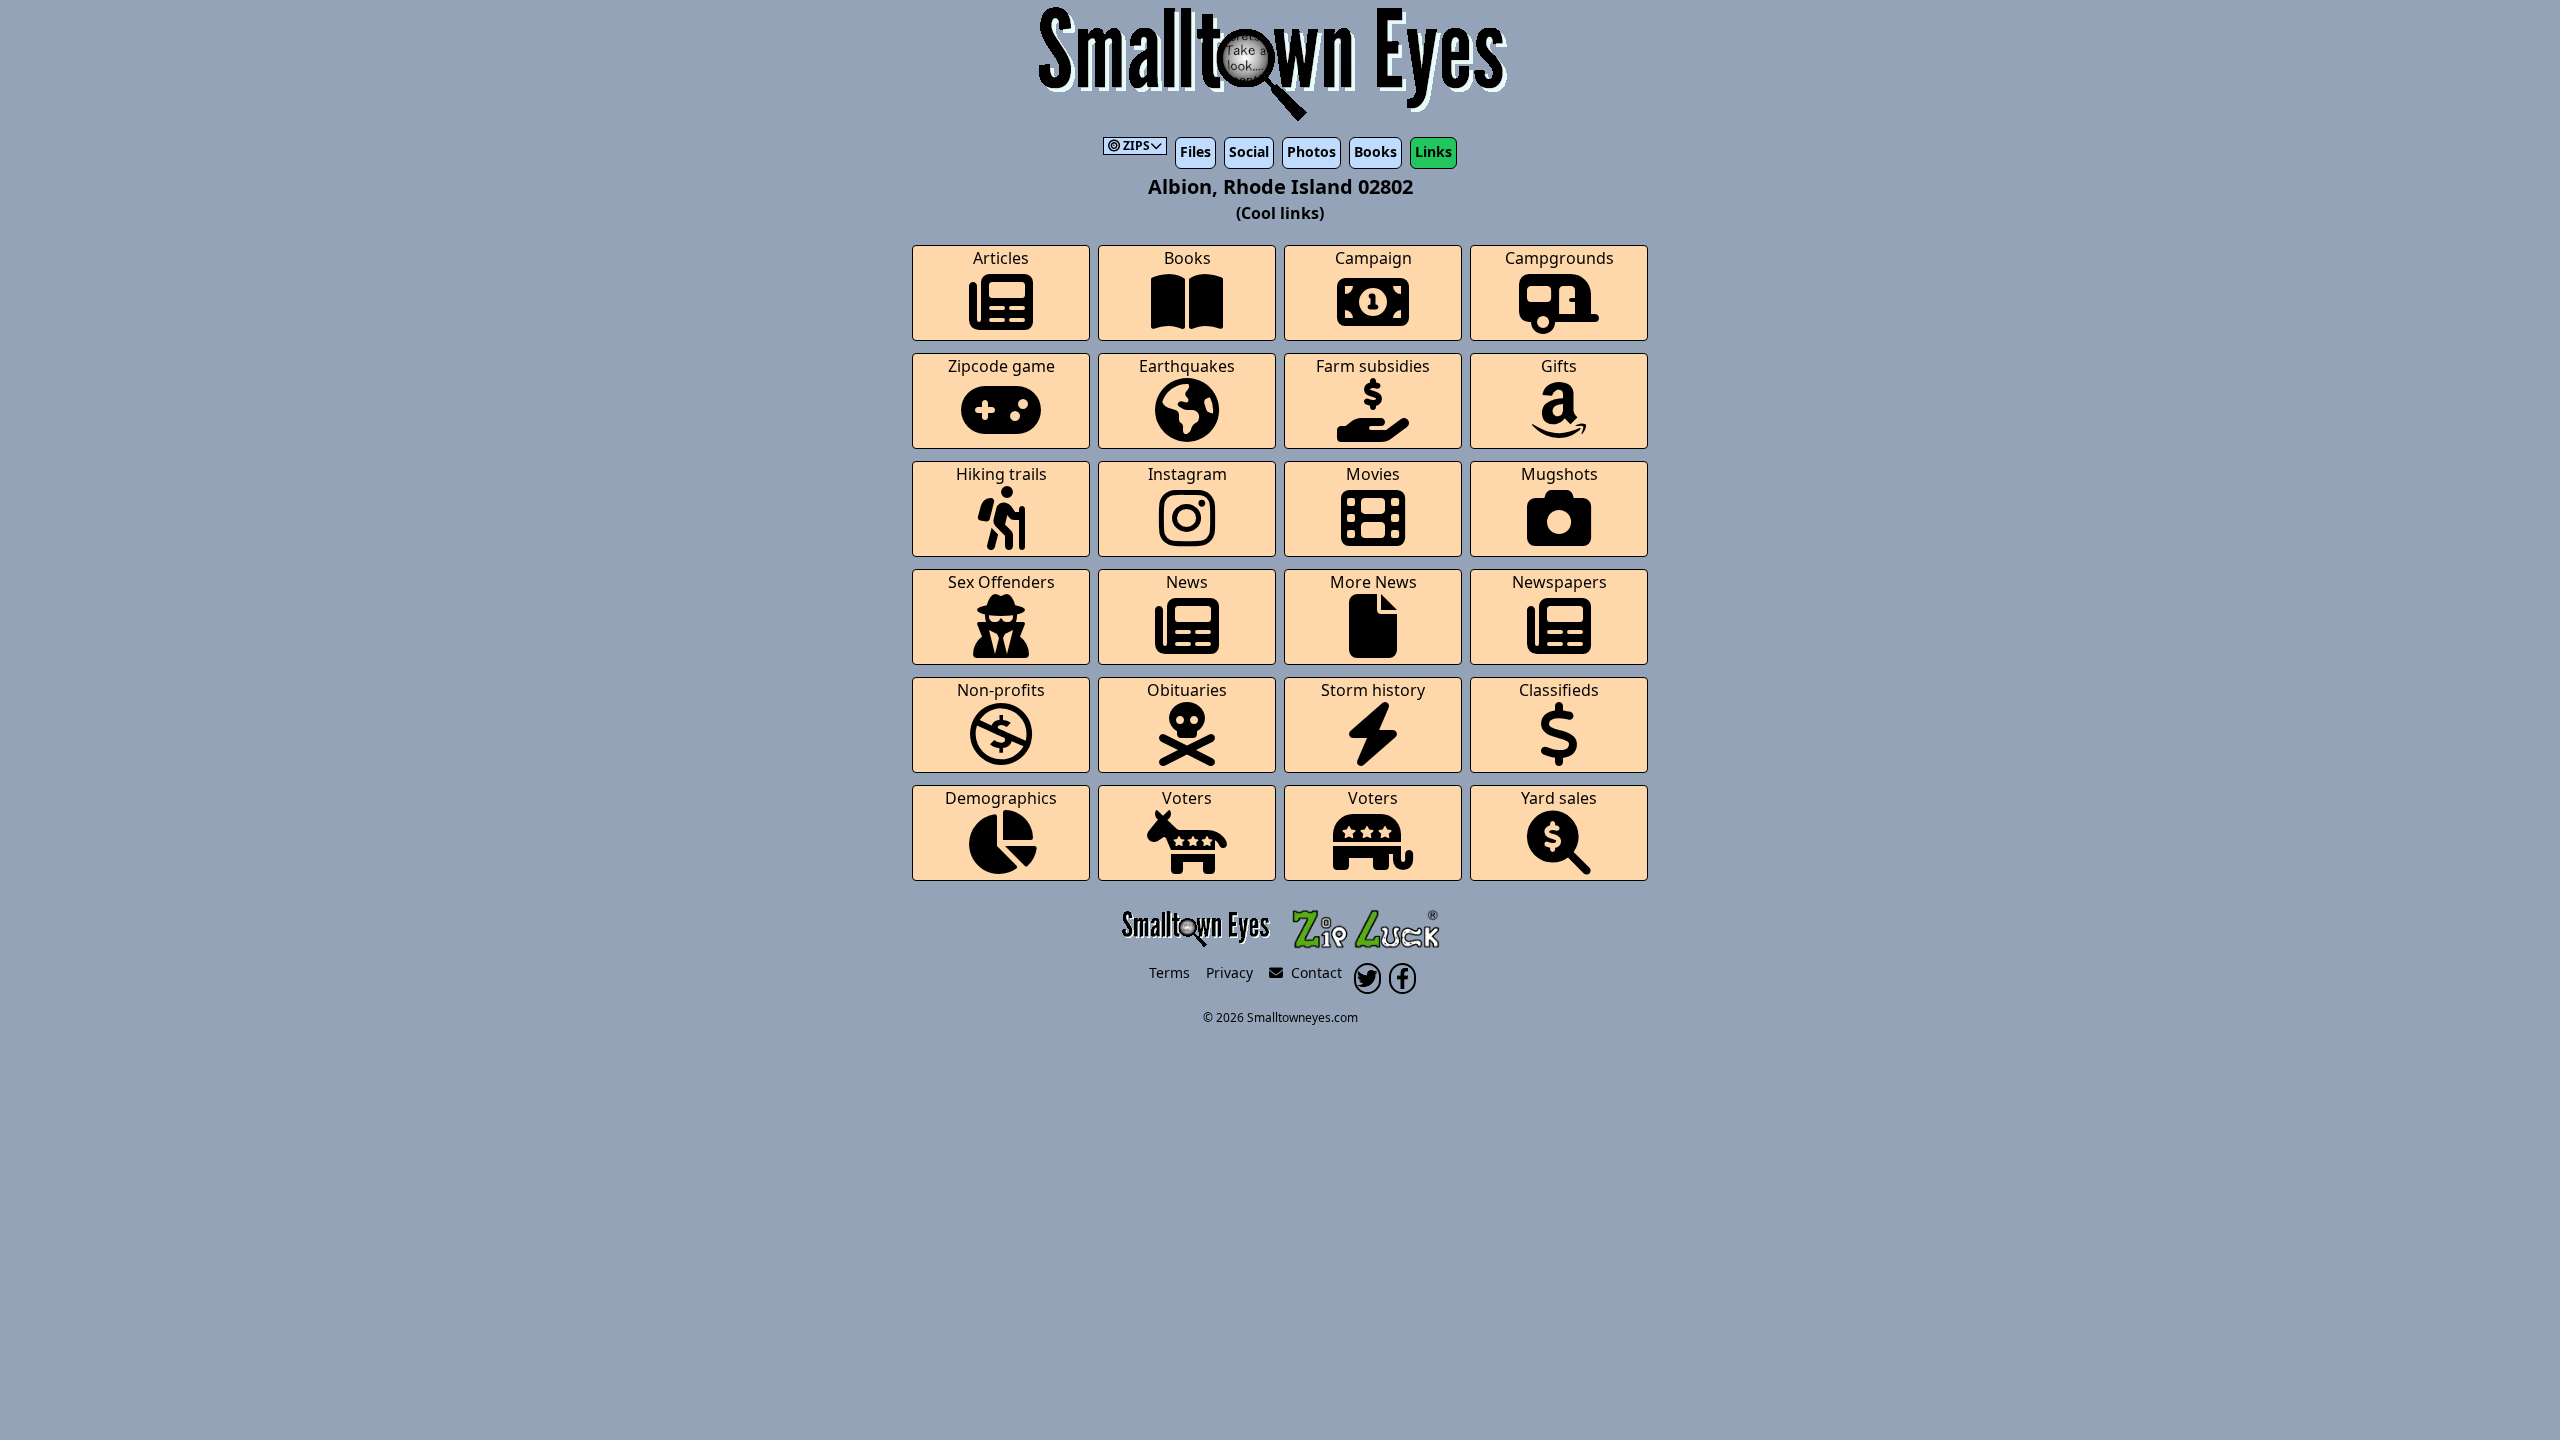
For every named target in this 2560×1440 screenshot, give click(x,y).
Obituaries (1187, 690)
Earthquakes (1187, 366)
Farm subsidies (1373, 366)
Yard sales (1559, 798)
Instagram (1187, 474)
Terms (1169, 972)
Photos (1311, 151)
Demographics (1001, 798)
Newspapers (1559, 582)
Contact (1312, 972)
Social (1249, 151)
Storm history (1373, 690)
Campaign (1373, 258)
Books (1375, 151)
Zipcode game (1001, 366)
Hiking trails (1001, 474)
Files (1195, 151)
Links (1433, 151)
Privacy (1229, 972)
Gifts (1559, 366)
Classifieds (1559, 690)
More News (1373, 582)
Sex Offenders (1001, 582)
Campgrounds (1559, 258)
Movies (1373, 474)
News (1187, 582)
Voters (1187, 798)
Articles (1001, 258)
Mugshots (1559, 474)
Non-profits (1001, 690)
